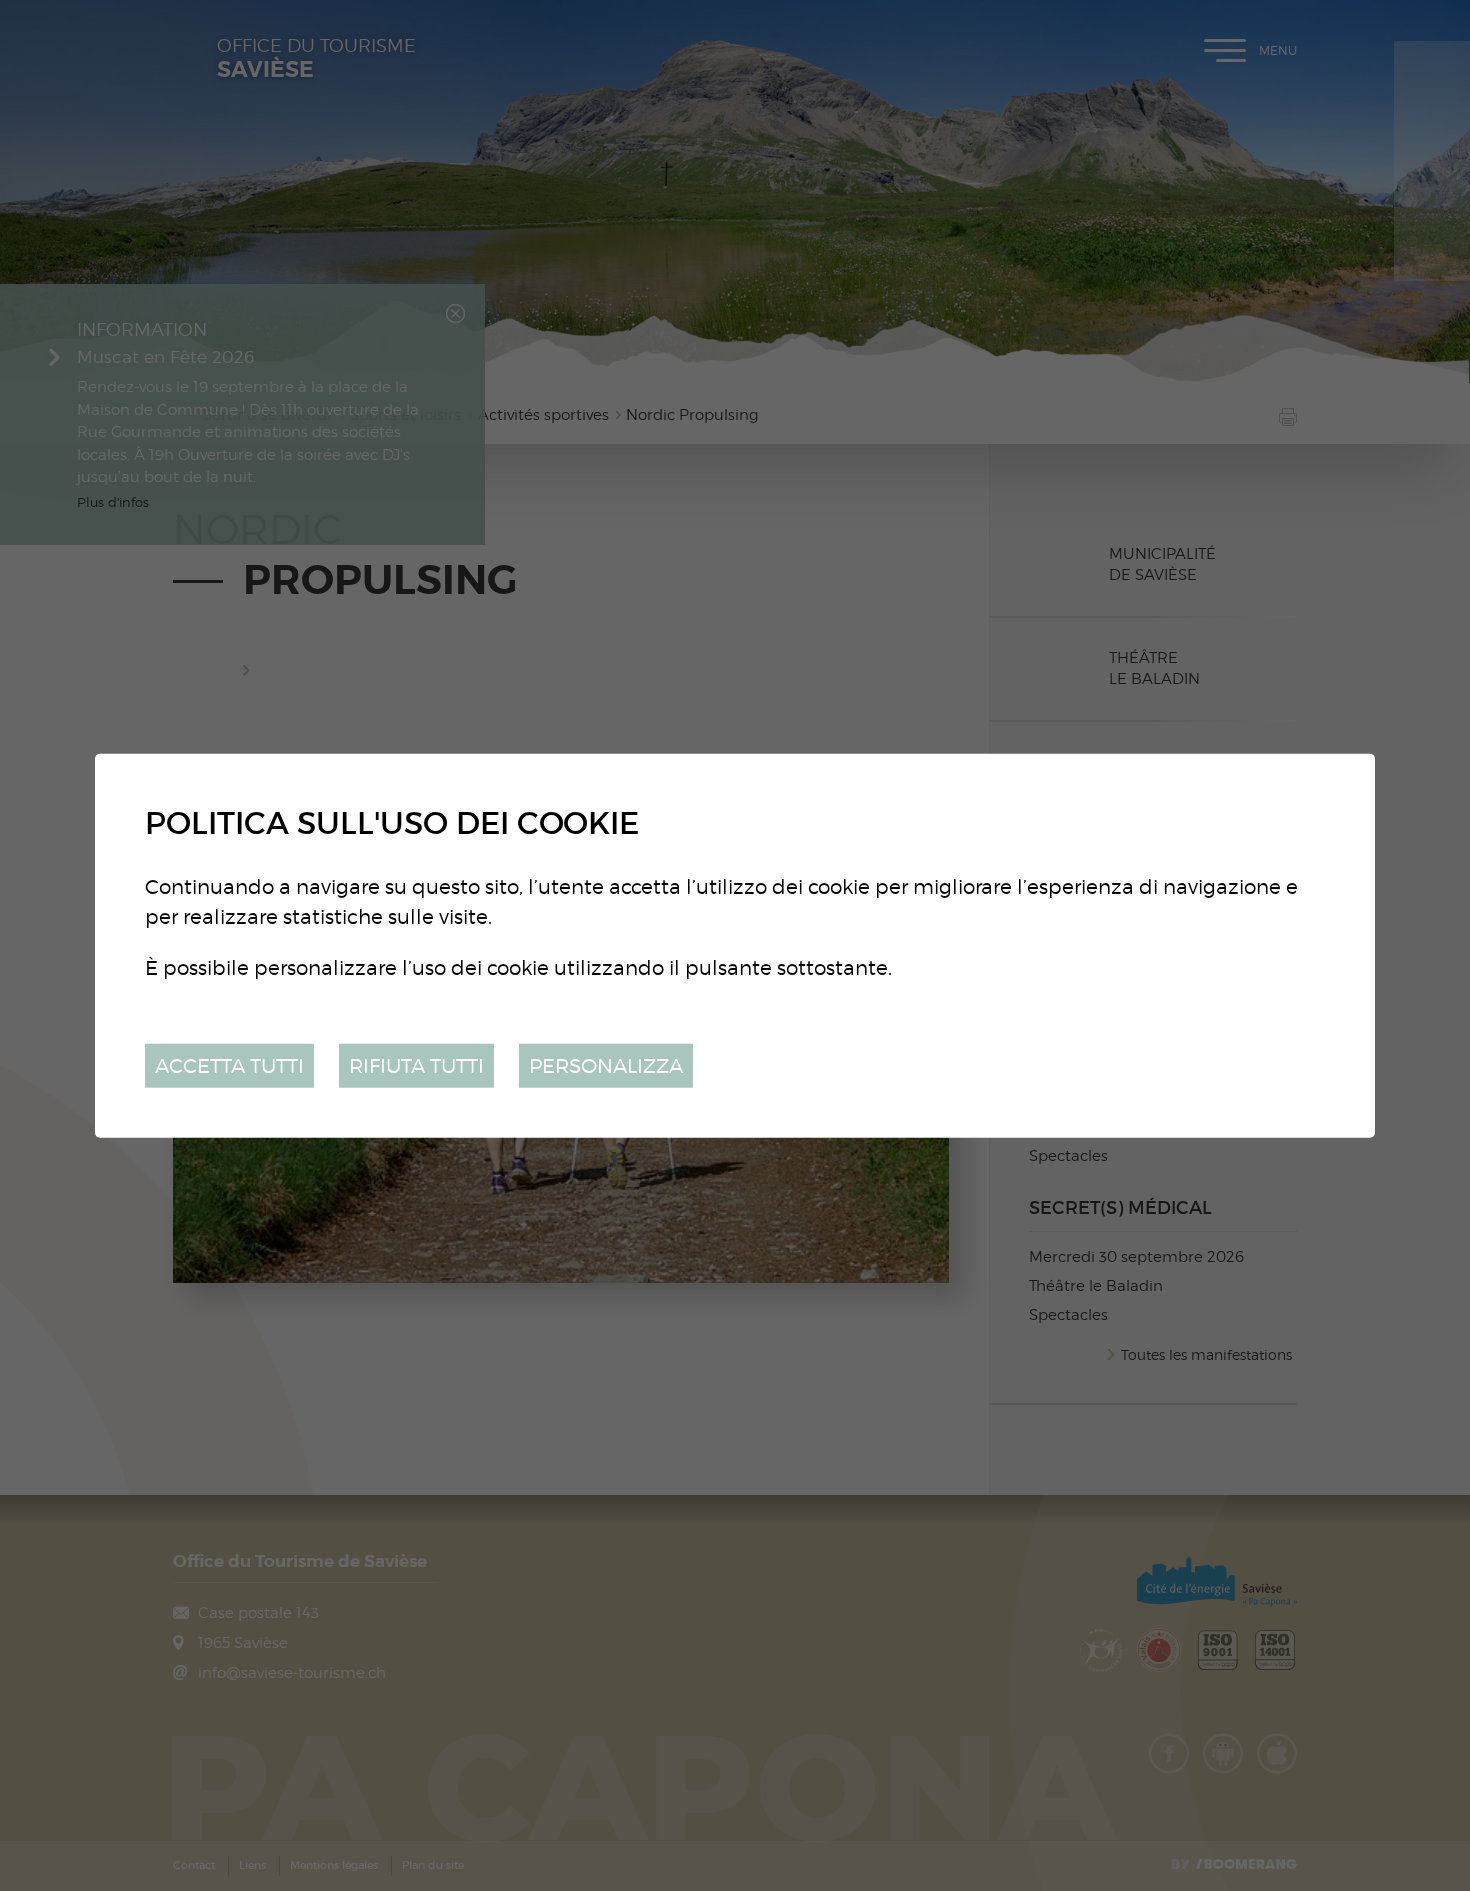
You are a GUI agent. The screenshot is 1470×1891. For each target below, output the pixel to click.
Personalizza (606, 1064)
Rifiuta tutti (416, 1064)
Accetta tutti (229, 1064)
